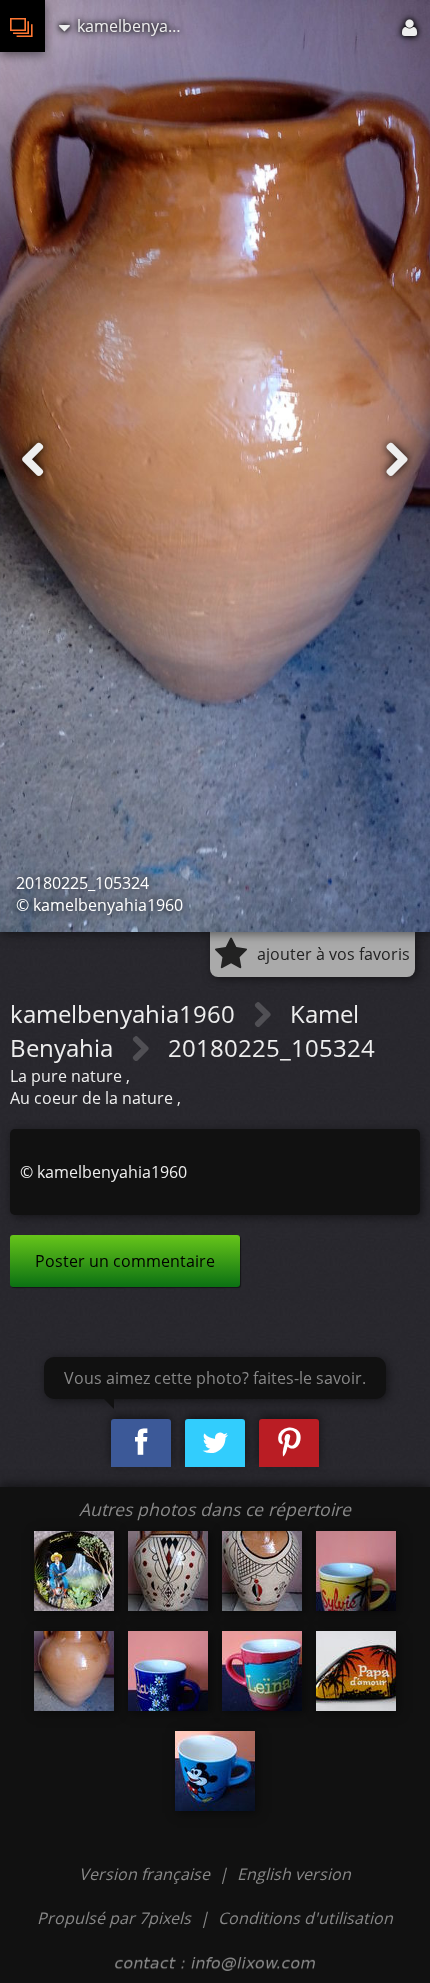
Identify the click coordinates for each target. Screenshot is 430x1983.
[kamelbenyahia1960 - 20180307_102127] (168, 1571)
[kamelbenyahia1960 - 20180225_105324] (74, 1671)
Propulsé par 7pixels (114, 1918)
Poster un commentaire (125, 1261)
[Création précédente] (33, 460)
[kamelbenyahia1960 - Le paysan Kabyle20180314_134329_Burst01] (74, 1571)
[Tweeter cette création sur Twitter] (215, 1443)
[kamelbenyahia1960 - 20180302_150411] (356, 1671)
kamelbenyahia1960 (125, 1013)
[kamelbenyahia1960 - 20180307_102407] (262, 1571)
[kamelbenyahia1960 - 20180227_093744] (262, 1671)
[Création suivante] (397, 460)
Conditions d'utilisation (305, 1918)
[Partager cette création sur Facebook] (141, 1443)
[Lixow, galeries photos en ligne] (22, 26)
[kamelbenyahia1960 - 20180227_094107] (168, 1671)
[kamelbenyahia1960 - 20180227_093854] (356, 1571)
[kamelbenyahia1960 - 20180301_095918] (215, 1771)
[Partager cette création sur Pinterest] (289, 1443)
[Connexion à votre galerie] (411, 26)
